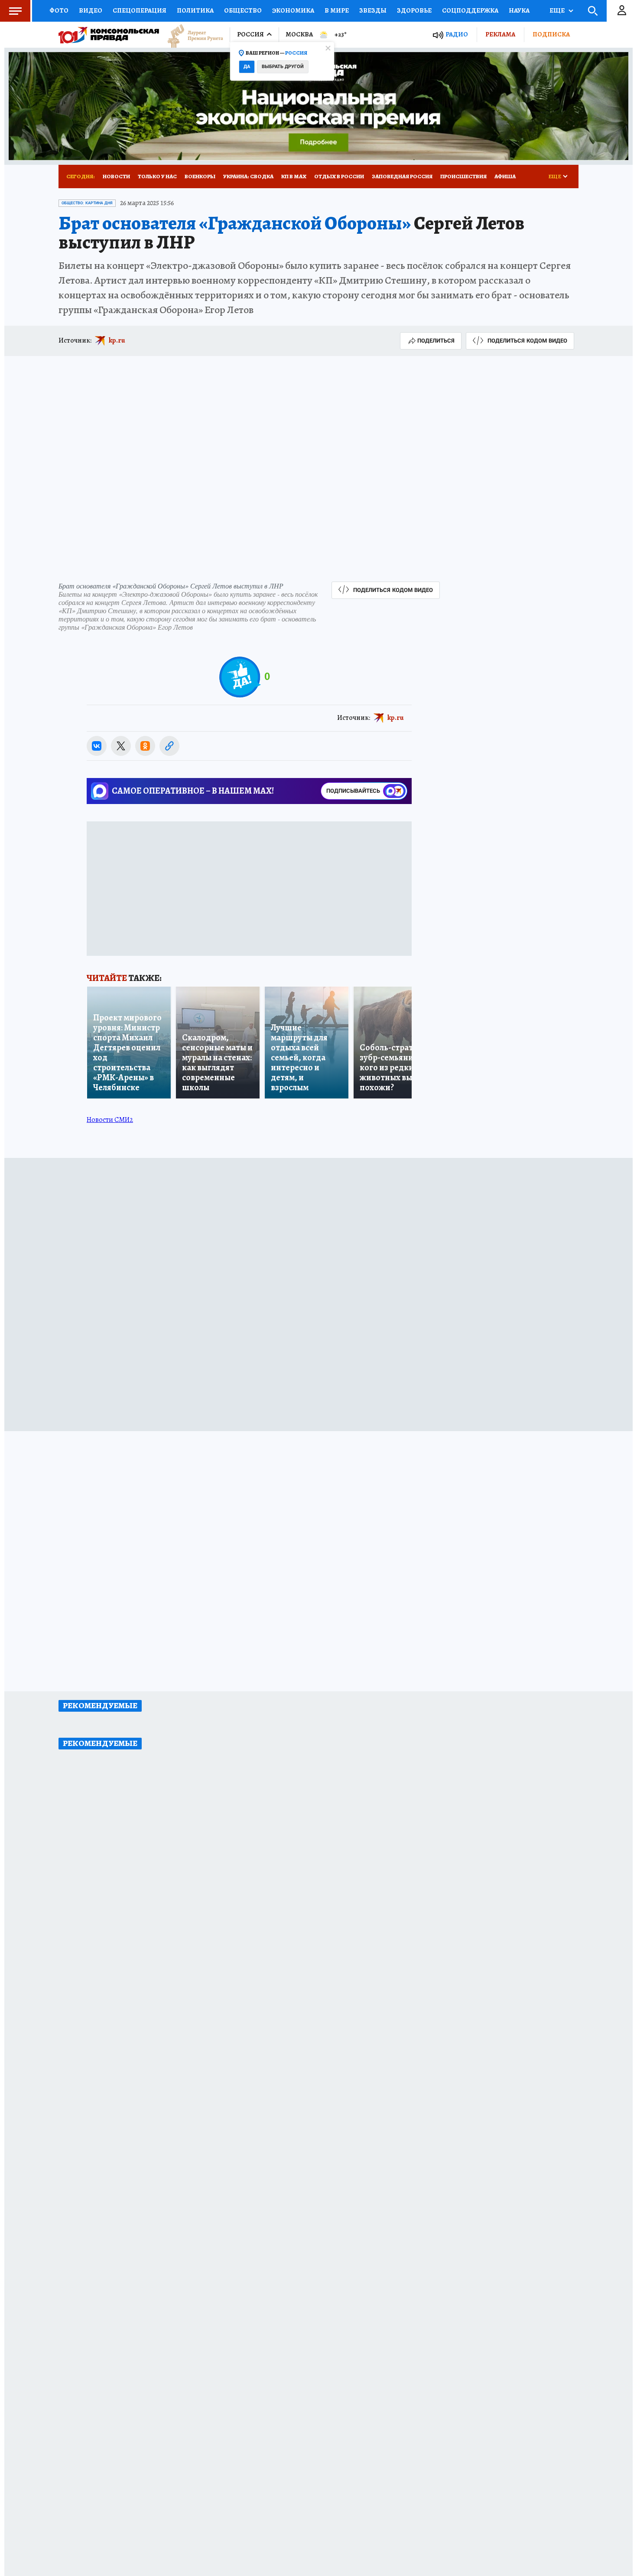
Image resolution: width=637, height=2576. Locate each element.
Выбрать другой (283, 67)
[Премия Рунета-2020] (191, 35)
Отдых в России (339, 176)
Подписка (551, 34)
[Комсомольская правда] (109, 35)
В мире (337, 10)
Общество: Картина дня (87, 203)
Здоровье (414, 10)
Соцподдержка (470, 10)
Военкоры (200, 176)
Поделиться (436, 341)
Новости (116, 176)
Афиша (505, 176)
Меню (15, 11)
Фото (59, 10)
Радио (457, 34)
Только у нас (157, 176)
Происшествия (463, 176)
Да (247, 67)
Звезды (373, 10)
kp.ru (117, 340)
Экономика (293, 10)
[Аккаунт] (622, 11)
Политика (195, 10)
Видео (91, 10)
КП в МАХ (294, 176)
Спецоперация (140, 10)
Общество (243, 10)
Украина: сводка (248, 176)
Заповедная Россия (402, 176)
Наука (519, 10)
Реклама (500, 34)
